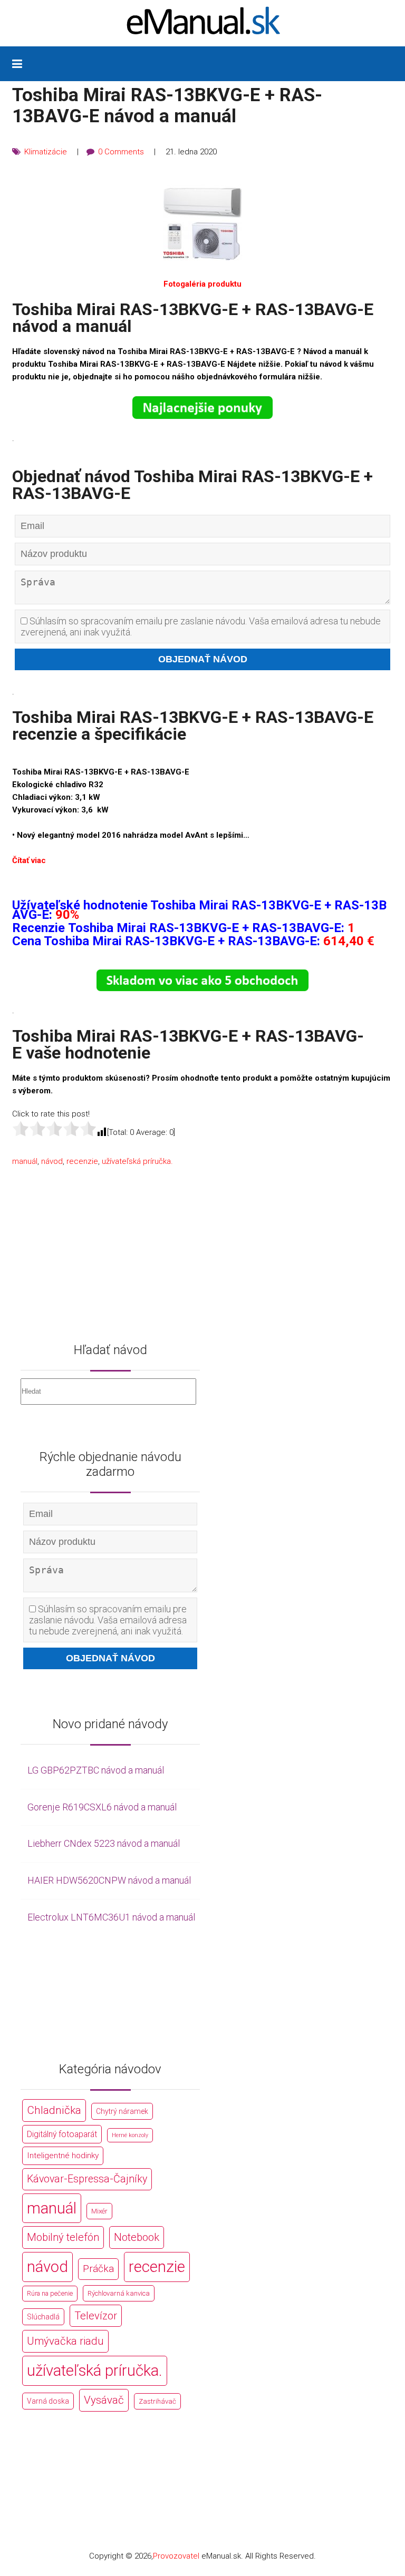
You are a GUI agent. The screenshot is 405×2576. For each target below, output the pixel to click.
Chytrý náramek (122, 2111)
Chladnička (54, 2110)
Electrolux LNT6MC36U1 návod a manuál (111, 1917)
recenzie (82, 1161)
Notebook (137, 2237)
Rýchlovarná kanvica (119, 2293)
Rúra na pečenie (50, 2293)
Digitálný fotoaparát (62, 2134)
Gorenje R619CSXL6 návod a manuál (102, 1807)
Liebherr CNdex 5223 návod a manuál (104, 1843)
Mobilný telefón (63, 2237)
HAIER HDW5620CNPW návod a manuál (109, 1880)
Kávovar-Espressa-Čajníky (87, 2179)
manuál (25, 1161)
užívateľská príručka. (137, 1161)
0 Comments (121, 152)
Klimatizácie (46, 152)
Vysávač (104, 2400)
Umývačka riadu (65, 2341)
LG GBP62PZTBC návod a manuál (96, 1770)
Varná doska (48, 2401)
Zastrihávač (157, 2401)
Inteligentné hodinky (63, 2156)
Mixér (99, 2211)
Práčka (98, 2269)
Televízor (96, 2316)
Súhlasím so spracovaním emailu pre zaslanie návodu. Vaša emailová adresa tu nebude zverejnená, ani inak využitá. (201, 626)
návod (52, 1161)
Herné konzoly (130, 2135)
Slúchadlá (43, 2317)
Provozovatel (176, 2556)
